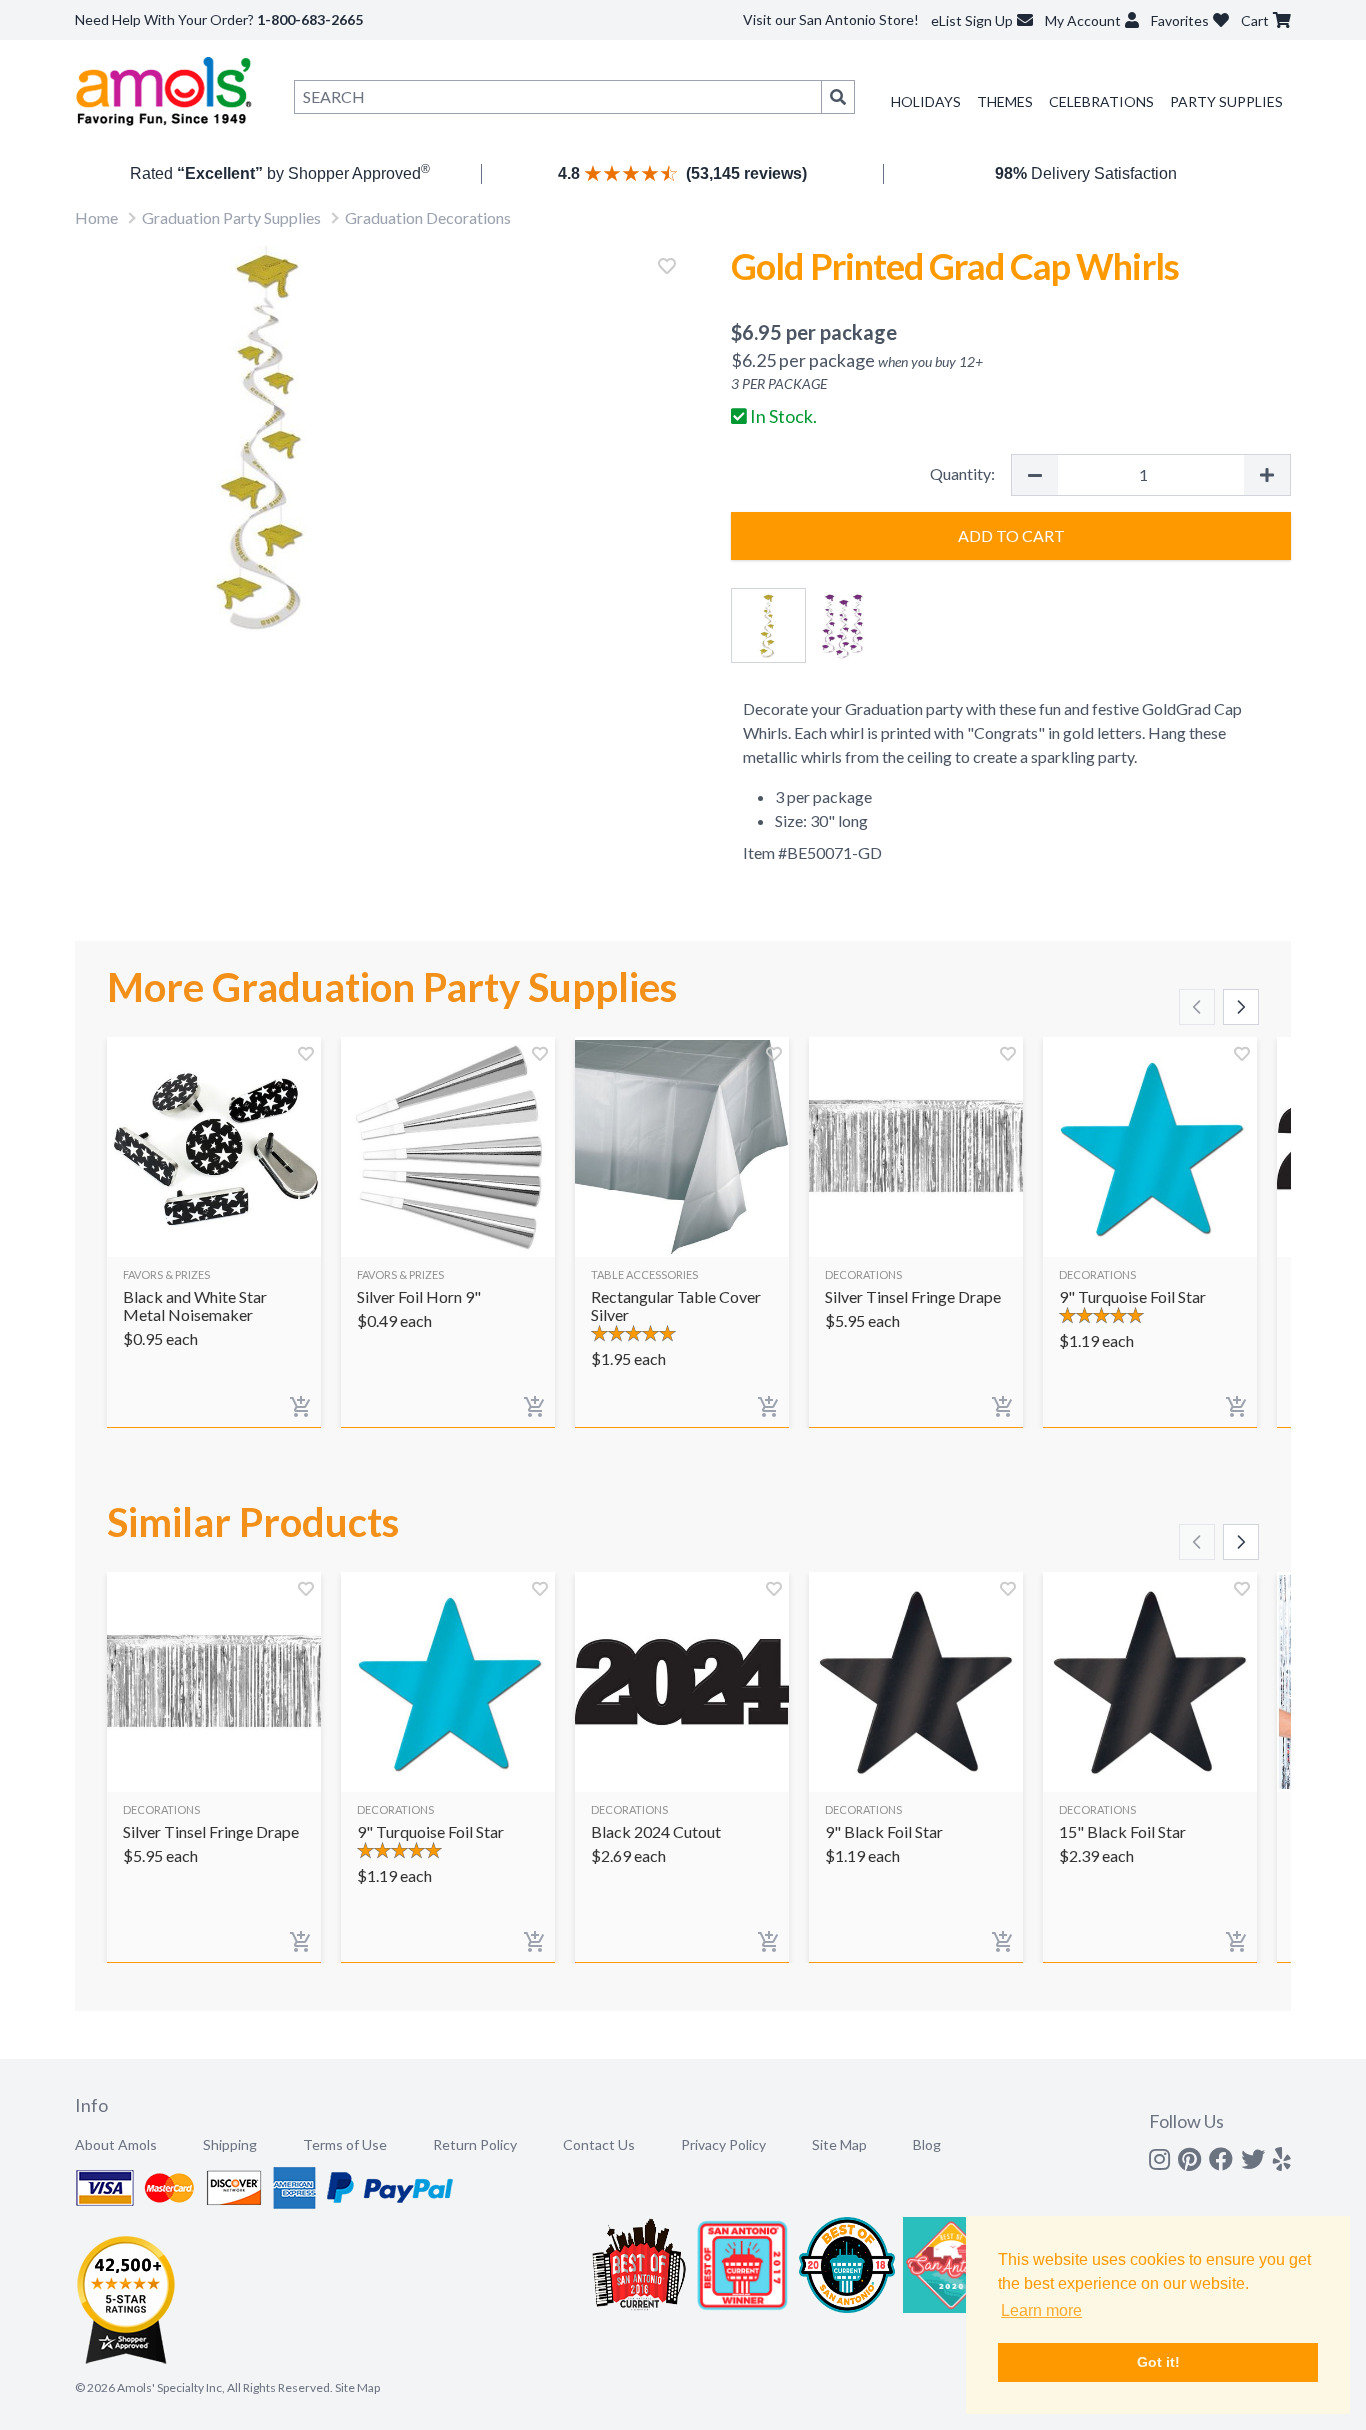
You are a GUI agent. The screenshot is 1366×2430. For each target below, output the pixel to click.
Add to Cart (1011, 535)
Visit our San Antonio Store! (831, 19)
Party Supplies (1226, 101)
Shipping (230, 2144)
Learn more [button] (1041, 2310)
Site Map (839, 2144)
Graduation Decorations (428, 217)
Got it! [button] (1158, 2362)
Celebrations (1101, 101)
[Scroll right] (1241, 1007)
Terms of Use (345, 2144)
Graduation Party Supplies (231, 217)
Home (96, 217)
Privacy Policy (723, 2144)
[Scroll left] (1197, 1007)
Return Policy (475, 2144)
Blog (927, 2144)
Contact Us (599, 2144)
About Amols (116, 2144)
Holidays (926, 101)
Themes (1005, 101)
